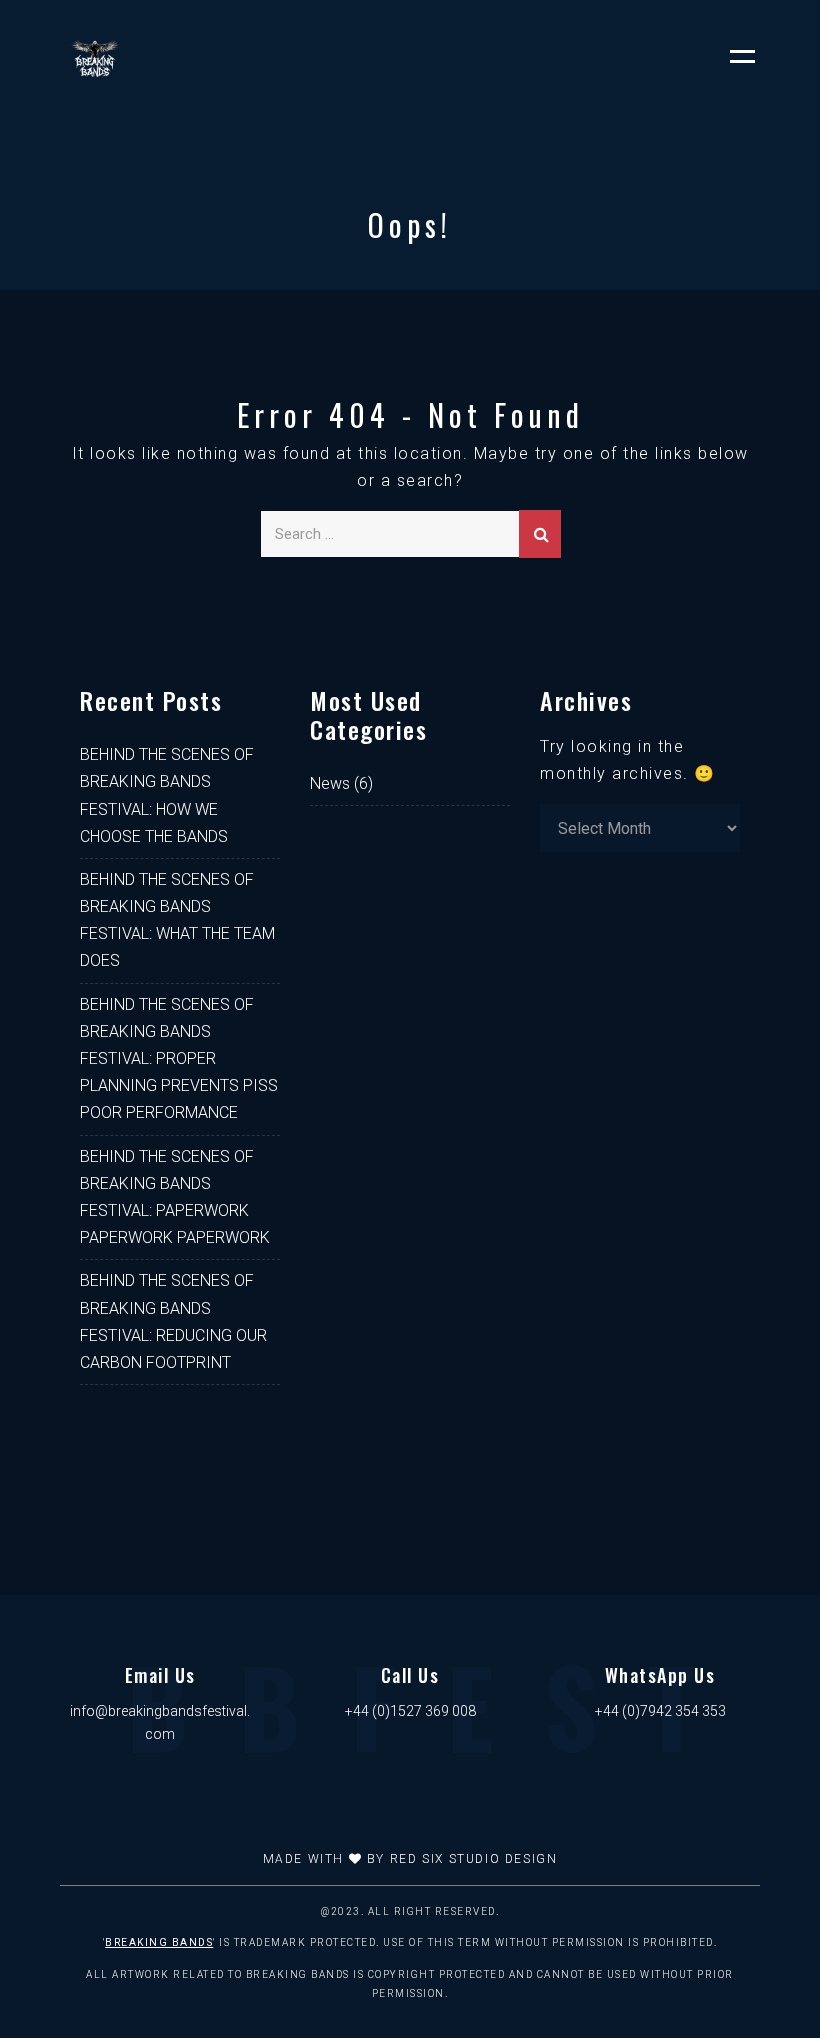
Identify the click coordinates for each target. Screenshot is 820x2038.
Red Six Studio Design (474, 1859)
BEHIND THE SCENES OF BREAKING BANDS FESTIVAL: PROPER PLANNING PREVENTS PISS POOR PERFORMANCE (179, 1059)
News (330, 783)
